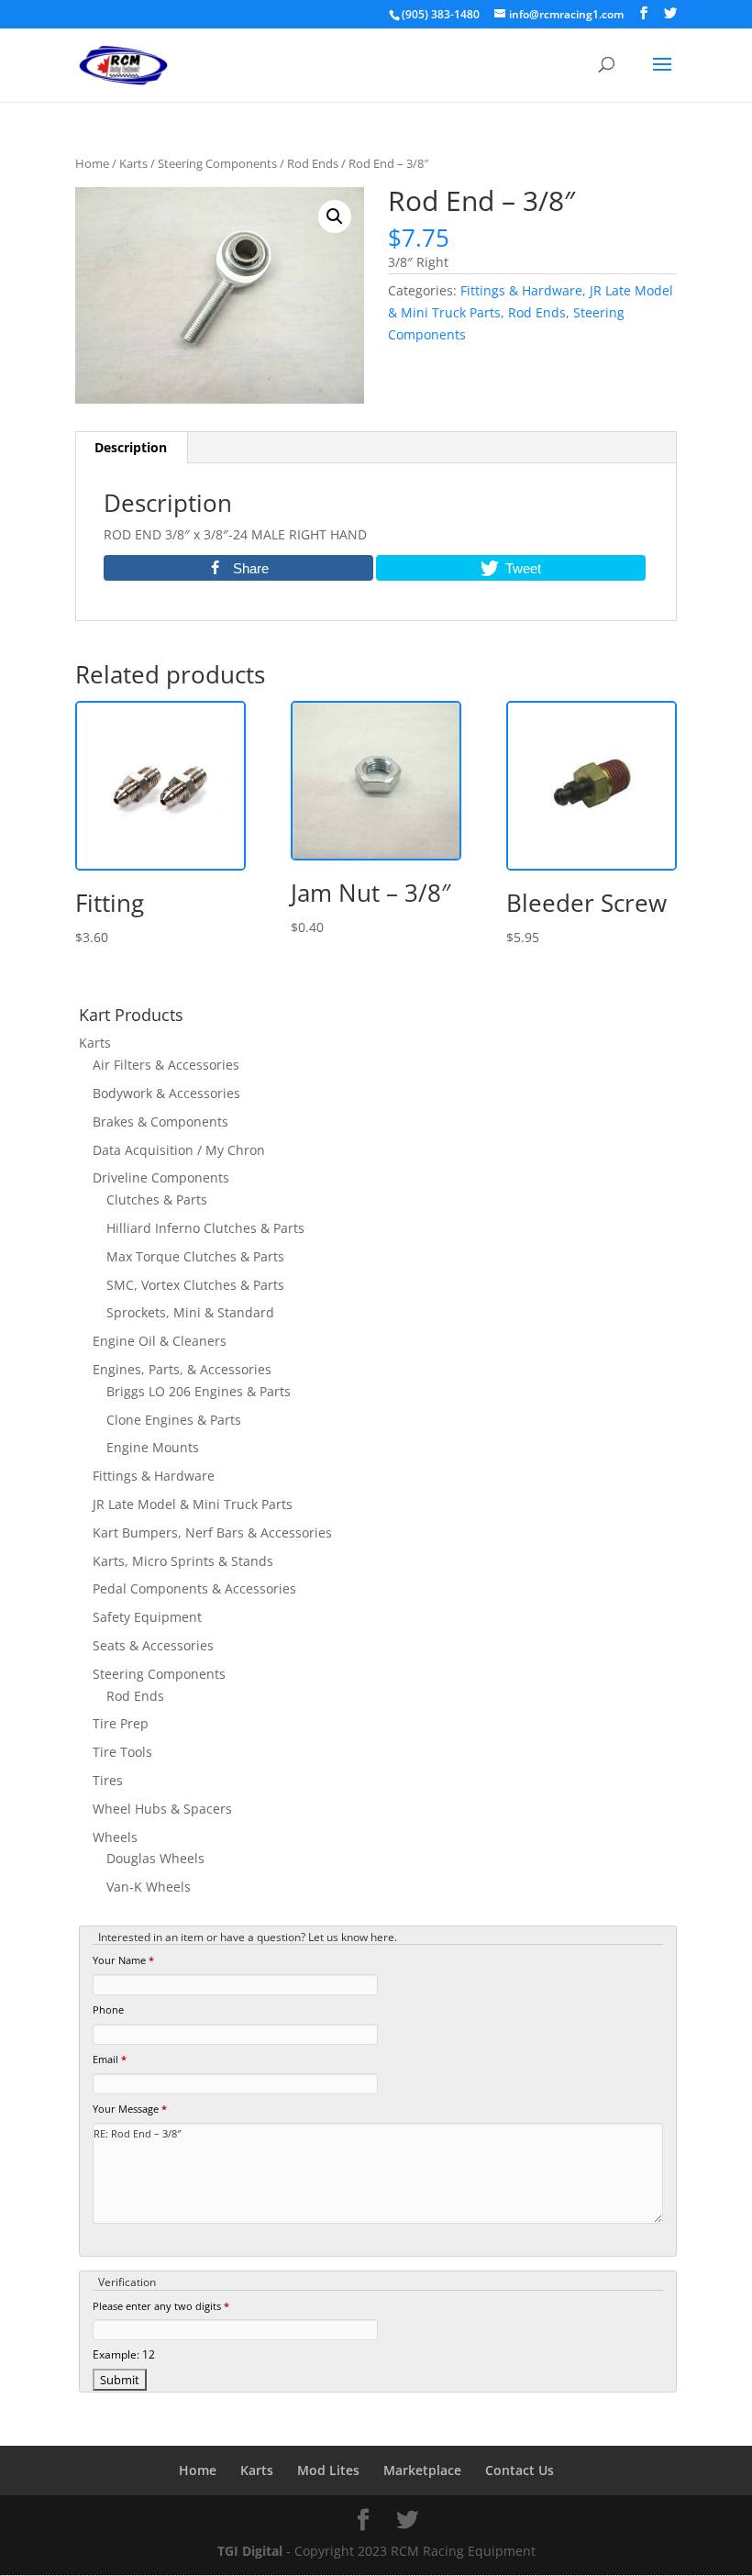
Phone (108, 2010)
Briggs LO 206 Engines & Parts (199, 1391)
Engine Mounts (153, 1447)
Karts (133, 163)
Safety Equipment (147, 1617)
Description (131, 447)
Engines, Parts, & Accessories (182, 1369)
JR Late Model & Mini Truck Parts (193, 1504)
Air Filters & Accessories (166, 1065)
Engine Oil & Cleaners (160, 1341)
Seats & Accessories (153, 1645)
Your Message (130, 2109)
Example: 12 (124, 2354)
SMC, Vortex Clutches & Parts (195, 1285)
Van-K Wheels (149, 1887)
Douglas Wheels (155, 1858)
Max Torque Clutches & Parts (195, 1256)
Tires (108, 1780)
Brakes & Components (160, 1121)
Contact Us (520, 2470)
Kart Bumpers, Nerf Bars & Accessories (212, 1532)
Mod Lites (328, 2470)
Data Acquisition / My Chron (179, 1150)
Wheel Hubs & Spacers (162, 1809)
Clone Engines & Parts (174, 1420)
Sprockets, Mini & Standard (190, 1312)
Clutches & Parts (157, 1199)
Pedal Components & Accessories (194, 1588)
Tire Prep (121, 1723)
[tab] (131, 448)
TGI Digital (250, 2551)
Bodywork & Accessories (166, 1093)
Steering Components (217, 163)
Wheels (115, 1837)
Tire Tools (122, 1752)
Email (110, 2059)
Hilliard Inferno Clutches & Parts (205, 1228)
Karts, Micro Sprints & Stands (183, 1561)
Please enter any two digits (161, 2306)
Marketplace (422, 2470)
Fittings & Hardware (521, 290)
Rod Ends (313, 163)
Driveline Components (161, 1177)
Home (92, 163)
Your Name (123, 1960)
